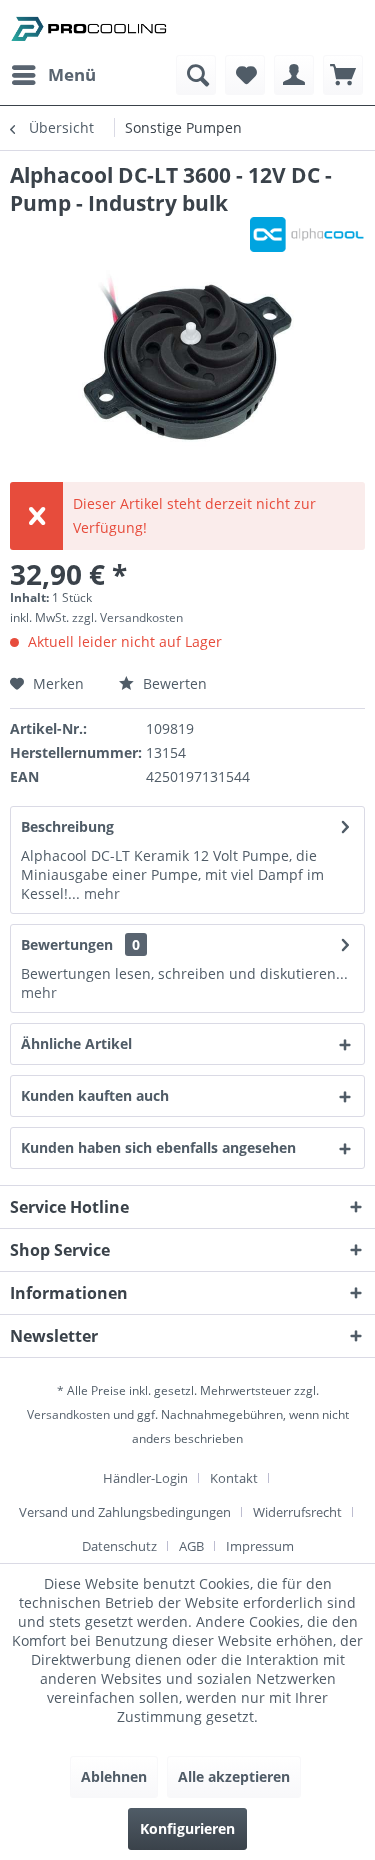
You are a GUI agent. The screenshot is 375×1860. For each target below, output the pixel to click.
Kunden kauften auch (95, 1095)
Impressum (260, 1546)
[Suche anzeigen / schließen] (196, 75)
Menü (72, 74)
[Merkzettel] (245, 75)
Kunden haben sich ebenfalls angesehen (158, 1147)
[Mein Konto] (294, 75)
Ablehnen (114, 1776)
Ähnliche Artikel (76, 1043)
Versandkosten (68, 1414)
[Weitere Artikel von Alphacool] (307, 234)
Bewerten (173, 683)
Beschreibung (67, 826)
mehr (100, 893)
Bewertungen (67, 944)
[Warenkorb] (343, 75)
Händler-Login (145, 1478)
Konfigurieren (187, 1828)
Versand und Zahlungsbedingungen (125, 1512)
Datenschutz (119, 1546)
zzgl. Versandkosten (127, 617)
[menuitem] (53, 75)
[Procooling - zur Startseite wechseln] (89, 27)
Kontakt (234, 1478)
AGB (191, 1546)
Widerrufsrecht (297, 1512)
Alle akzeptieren (234, 1776)
